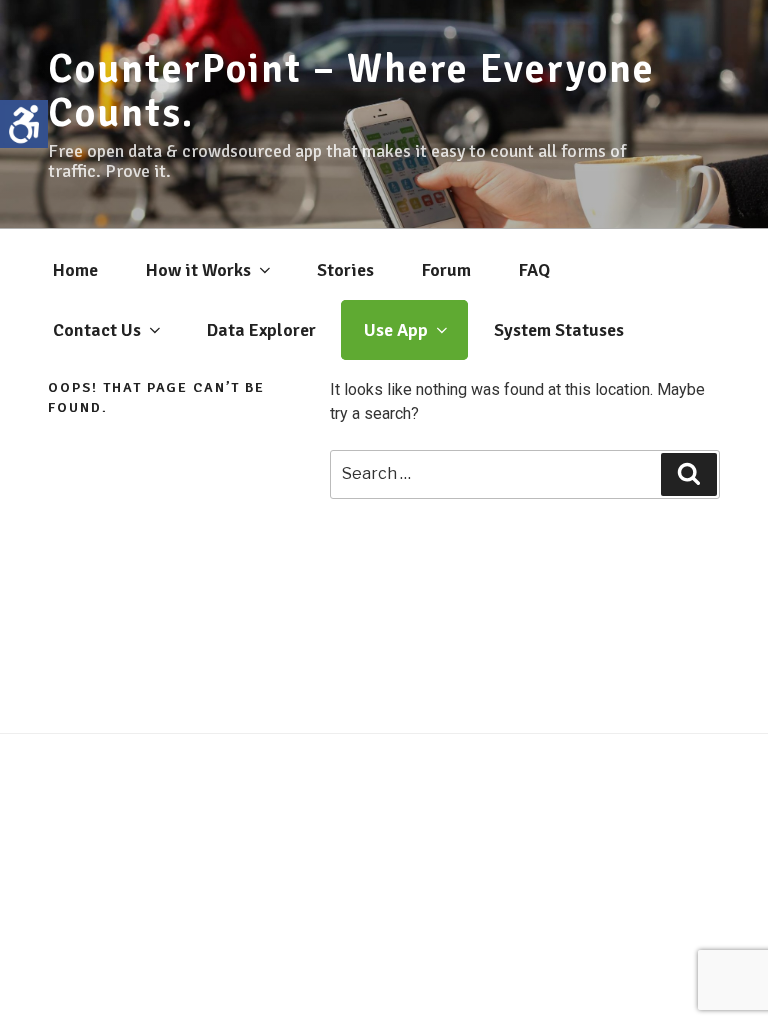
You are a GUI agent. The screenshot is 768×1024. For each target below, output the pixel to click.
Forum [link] (446, 270)
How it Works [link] (198, 270)
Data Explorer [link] (261, 330)
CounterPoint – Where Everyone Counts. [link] (351, 91)
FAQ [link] (534, 270)
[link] (24, 124)
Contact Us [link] (97, 330)
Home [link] (75, 270)
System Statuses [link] (559, 330)
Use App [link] (396, 330)
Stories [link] (345, 270)
